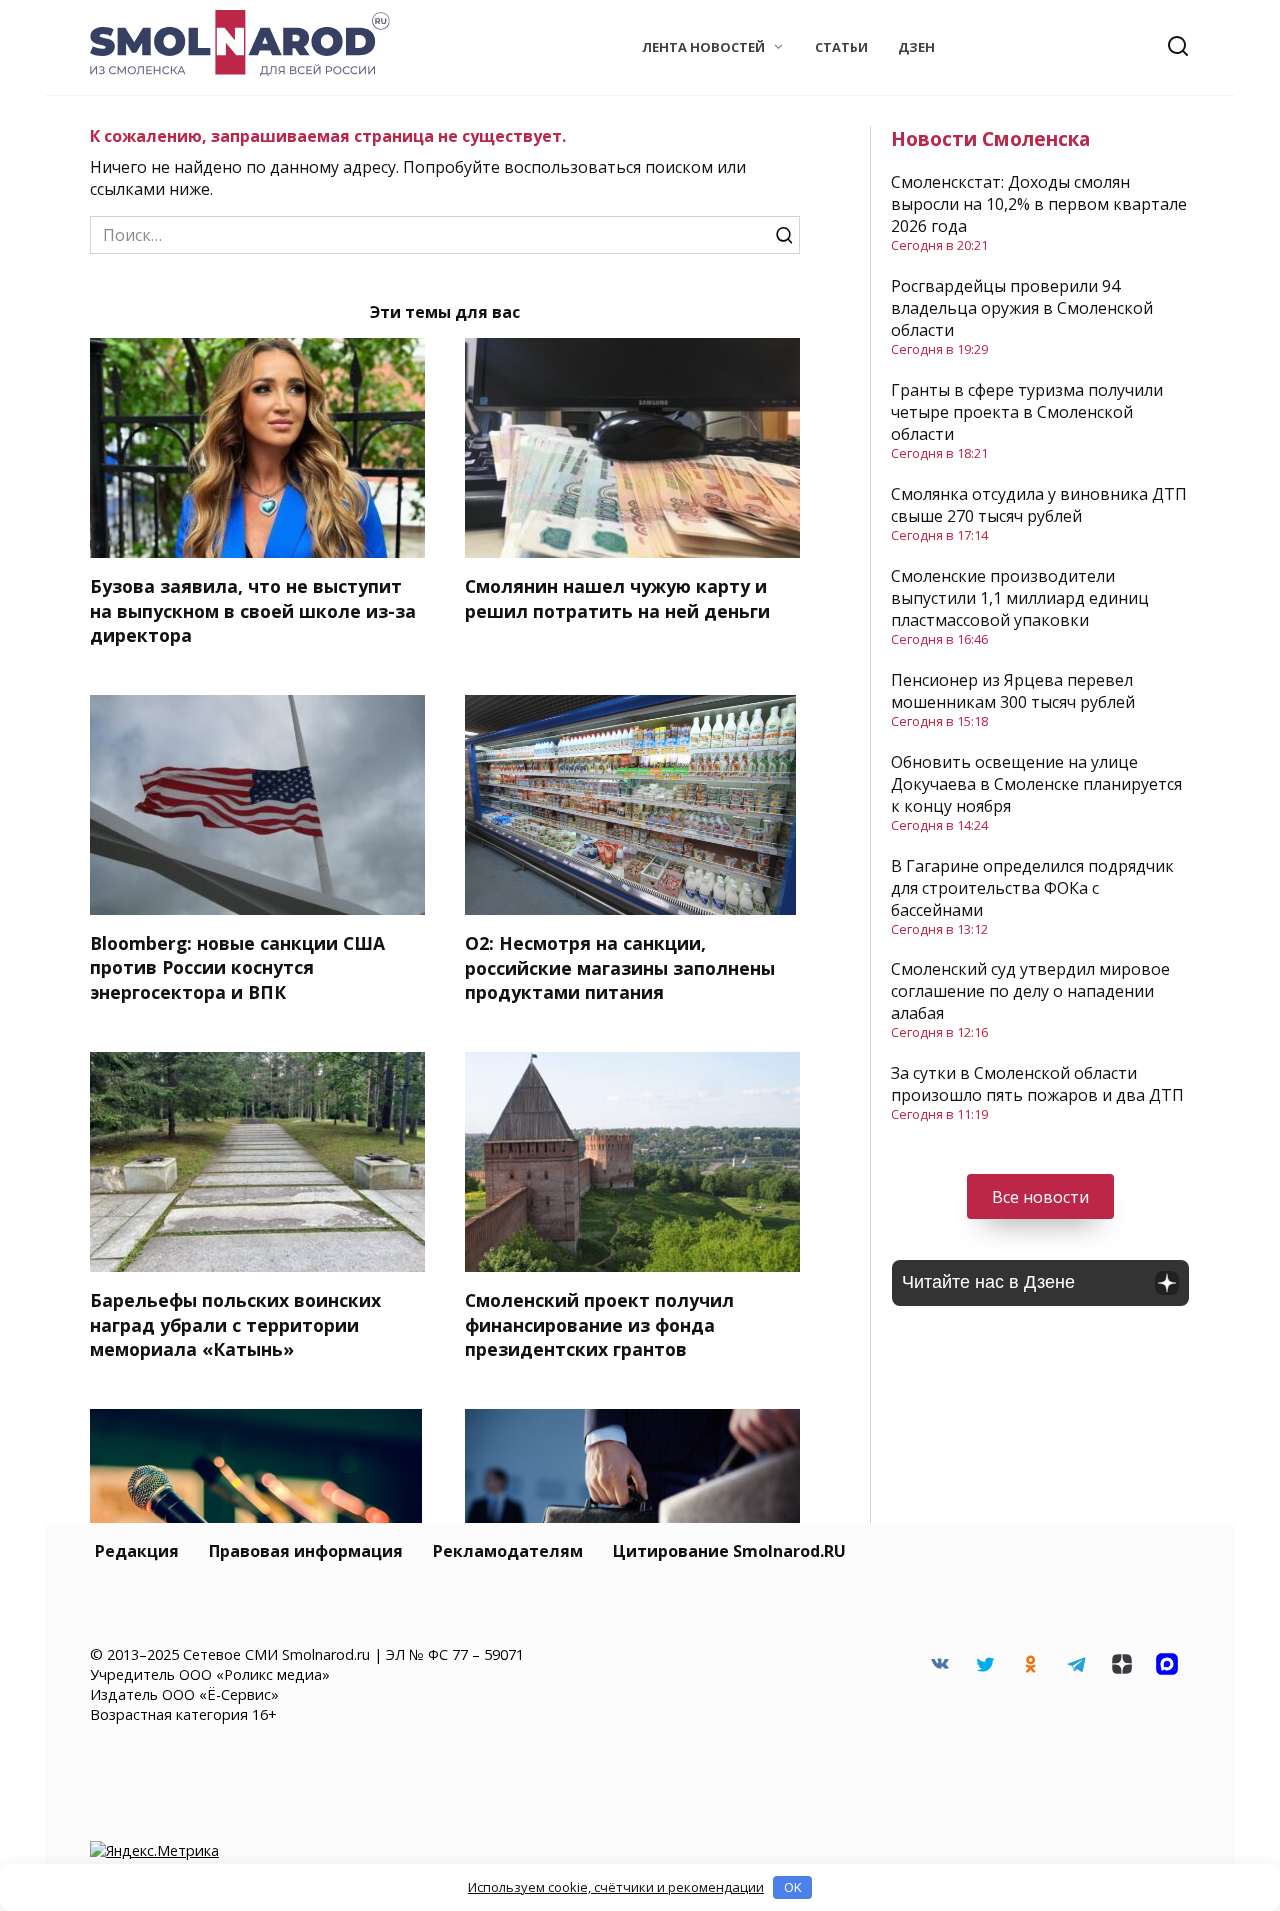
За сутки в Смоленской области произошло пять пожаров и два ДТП (1037, 1084)
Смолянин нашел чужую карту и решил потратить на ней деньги (617, 598)
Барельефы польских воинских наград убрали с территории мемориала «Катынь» (235, 1324)
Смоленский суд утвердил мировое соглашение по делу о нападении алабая (1030, 991)
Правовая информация (306, 1551)
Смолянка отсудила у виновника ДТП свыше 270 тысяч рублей (1039, 505)
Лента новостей (703, 47)
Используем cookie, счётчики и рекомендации (616, 1887)
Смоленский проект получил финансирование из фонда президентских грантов (599, 1324)
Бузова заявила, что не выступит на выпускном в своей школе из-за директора (253, 610)
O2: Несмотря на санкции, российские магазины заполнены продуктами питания (620, 967)
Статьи (841, 47)
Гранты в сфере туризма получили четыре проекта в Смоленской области (1027, 412)
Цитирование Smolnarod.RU (729, 1551)
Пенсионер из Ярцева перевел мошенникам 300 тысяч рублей (1013, 691)
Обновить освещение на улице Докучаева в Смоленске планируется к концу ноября (1036, 784)
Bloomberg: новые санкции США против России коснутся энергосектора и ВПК (237, 967)
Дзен (916, 47)
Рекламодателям (508, 1551)
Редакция (137, 1551)
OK (793, 1887)
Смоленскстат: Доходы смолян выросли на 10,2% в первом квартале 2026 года (1039, 204)
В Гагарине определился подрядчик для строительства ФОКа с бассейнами (1032, 888)
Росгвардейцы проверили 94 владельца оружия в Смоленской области (1022, 308)
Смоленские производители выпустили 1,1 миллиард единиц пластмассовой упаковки (1020, 598)
